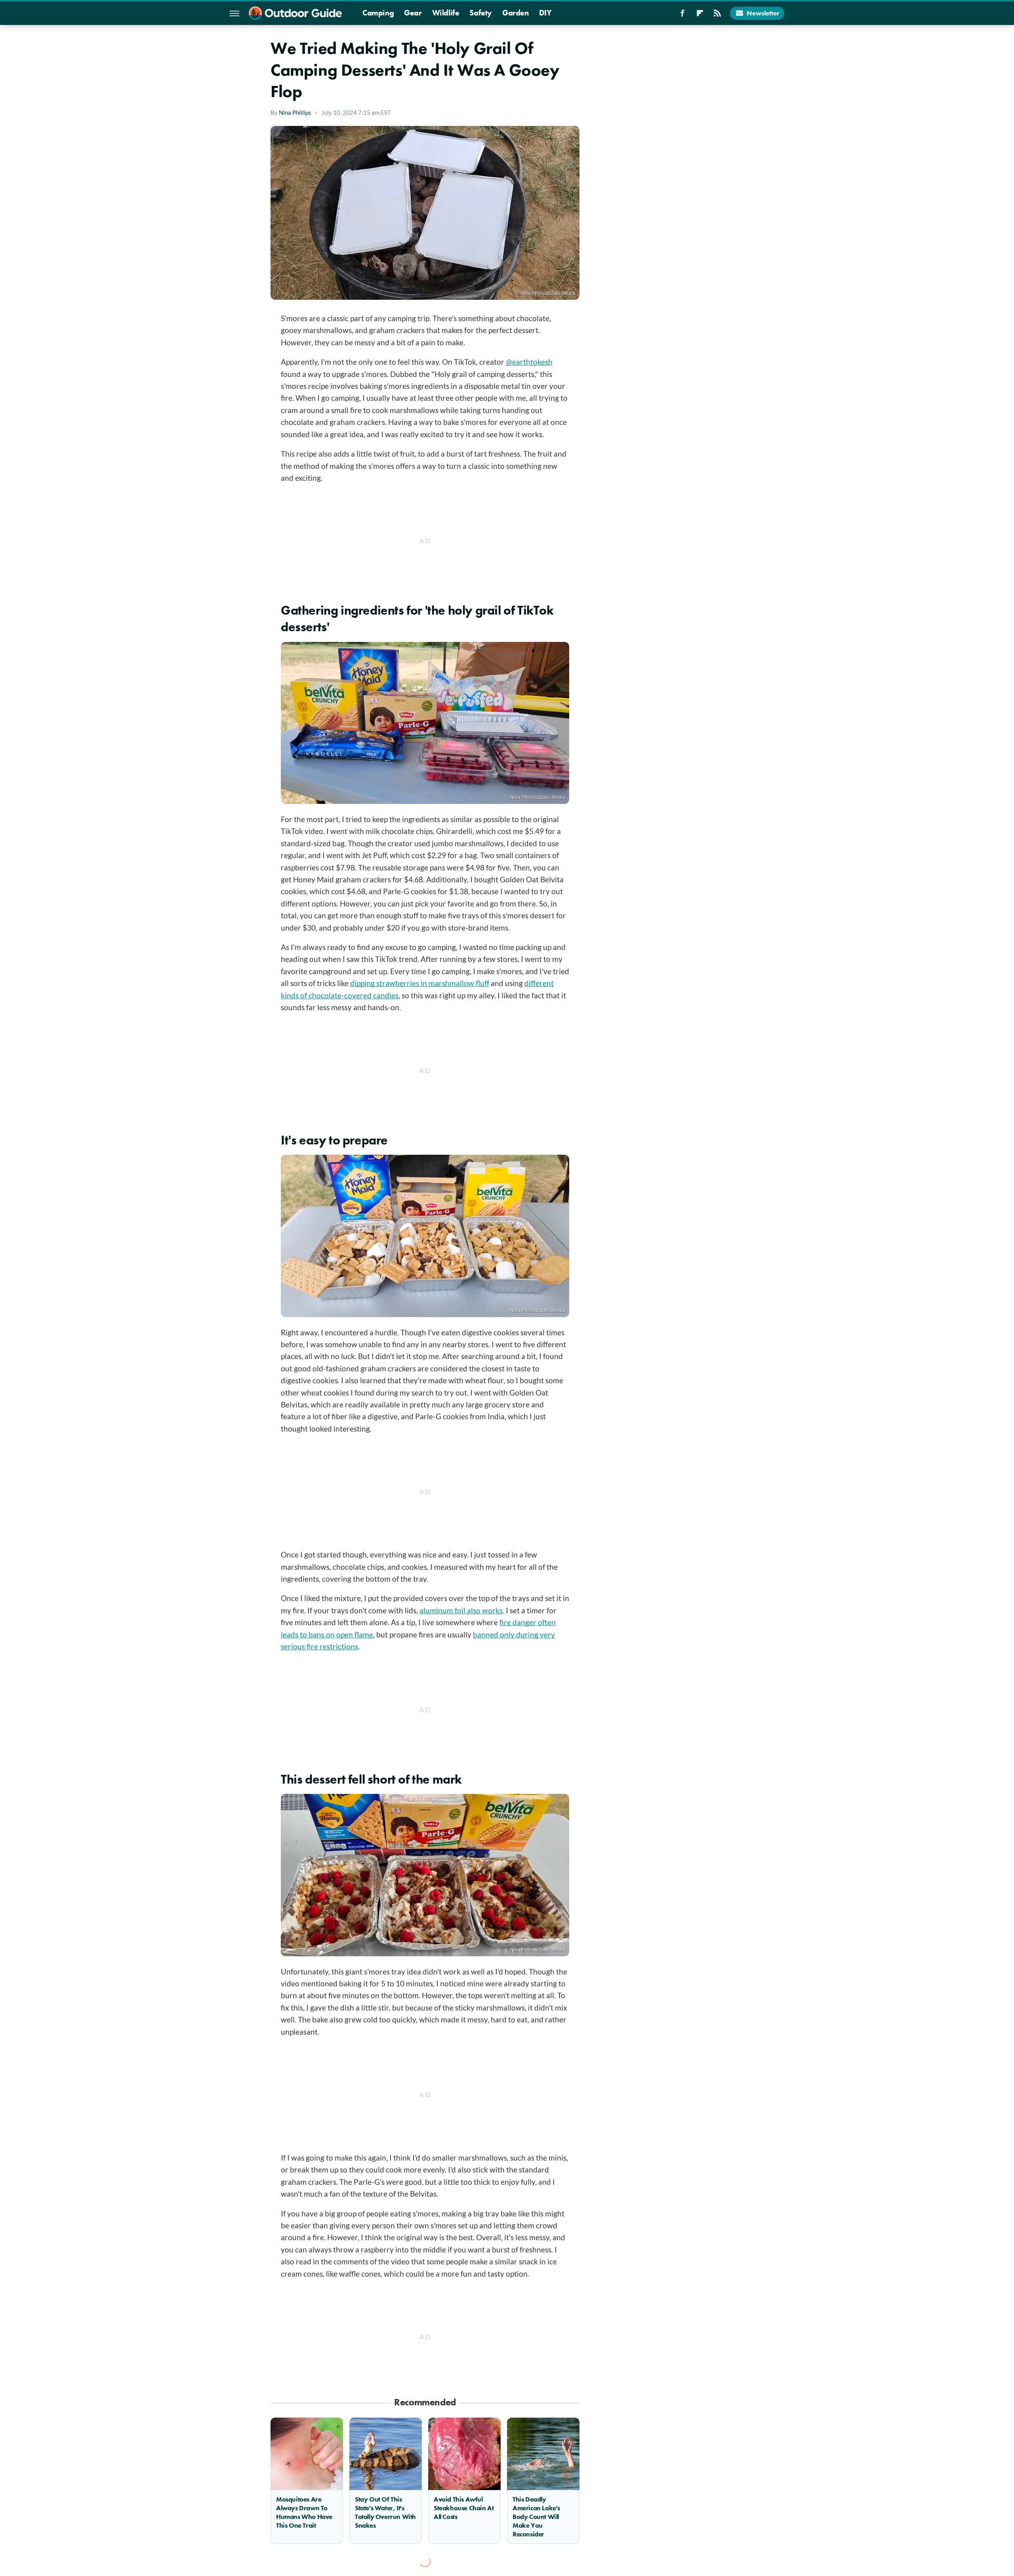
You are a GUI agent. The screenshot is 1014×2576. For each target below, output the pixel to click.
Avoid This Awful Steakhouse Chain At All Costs (464, 2508)
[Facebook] (682, 15)
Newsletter (763, 13)
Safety (481, 13)
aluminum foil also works (461, 1610)
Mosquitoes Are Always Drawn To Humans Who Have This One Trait (304, 2512)
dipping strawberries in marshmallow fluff (420, 983)
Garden (516, 13)
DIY (545, 13)
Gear (413, 13)
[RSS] (717, 15)
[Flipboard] (700, 15)
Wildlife (446, 13)
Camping (378, 13)
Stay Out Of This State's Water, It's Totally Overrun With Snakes (385, 2512)
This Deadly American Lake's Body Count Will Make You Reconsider (536, 2517)
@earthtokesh (529, 362)
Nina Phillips (295, 112)
